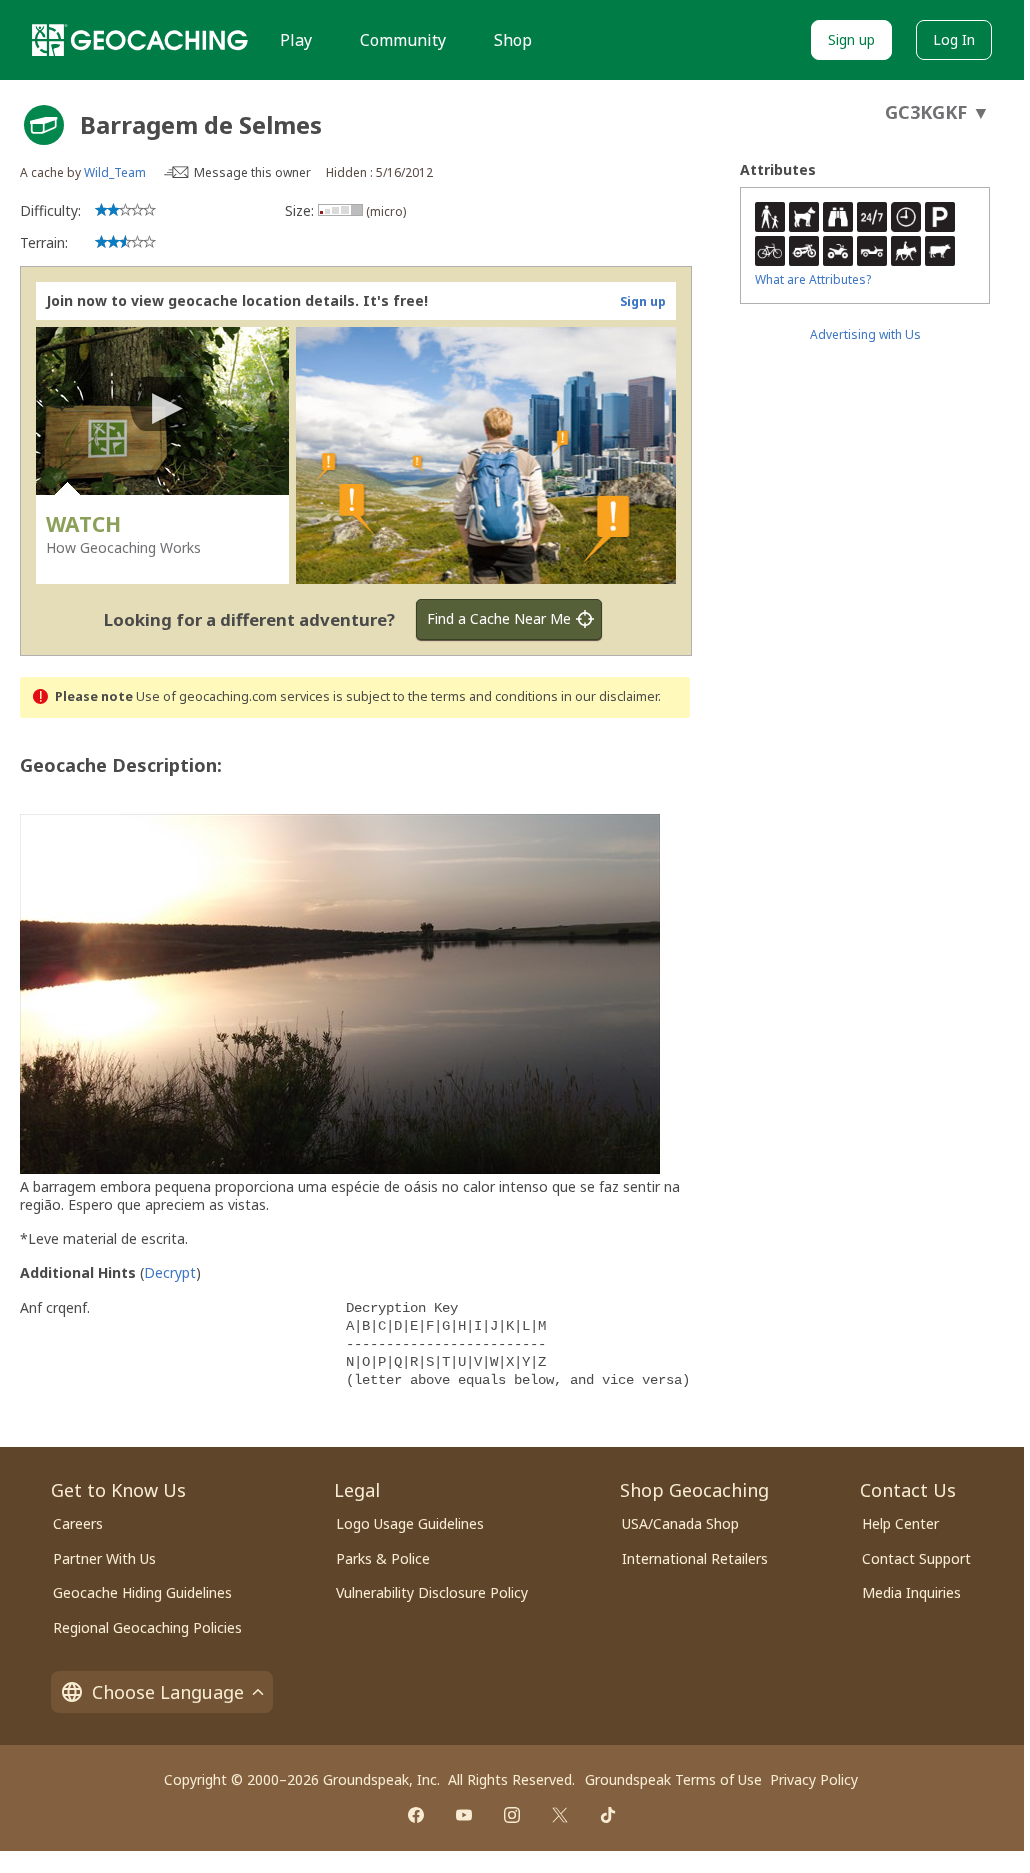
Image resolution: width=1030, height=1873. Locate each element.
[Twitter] (560, 1815)
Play (296, 40)
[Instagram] (512, 1815)
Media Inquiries (911, 1592)
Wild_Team (115, 172)
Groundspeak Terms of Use (673, 1779)
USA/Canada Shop (680, 1523)
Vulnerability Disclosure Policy (432, 1592)
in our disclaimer (609, 696)
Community (403, 40)
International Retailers (695, 1558)
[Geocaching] (140, 40)
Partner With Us (104, 1558)
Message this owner (252, 172)
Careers (78, 1523)
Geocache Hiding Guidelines (142, 1592)
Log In (954, 39)
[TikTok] (608, 1815)
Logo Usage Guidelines (410, 1523)
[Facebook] (416, 1815)
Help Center (900, 1523)
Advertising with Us (865, 334)
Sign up (851, 39)
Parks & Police (383, 1558)
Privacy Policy (814, 1779)
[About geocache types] (44, 125)
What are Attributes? (813, 279)
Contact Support (916, 1558)
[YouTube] (464, 1815)
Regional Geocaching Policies (147, 1627)
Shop (513, 40)
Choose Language (168, 1692)
